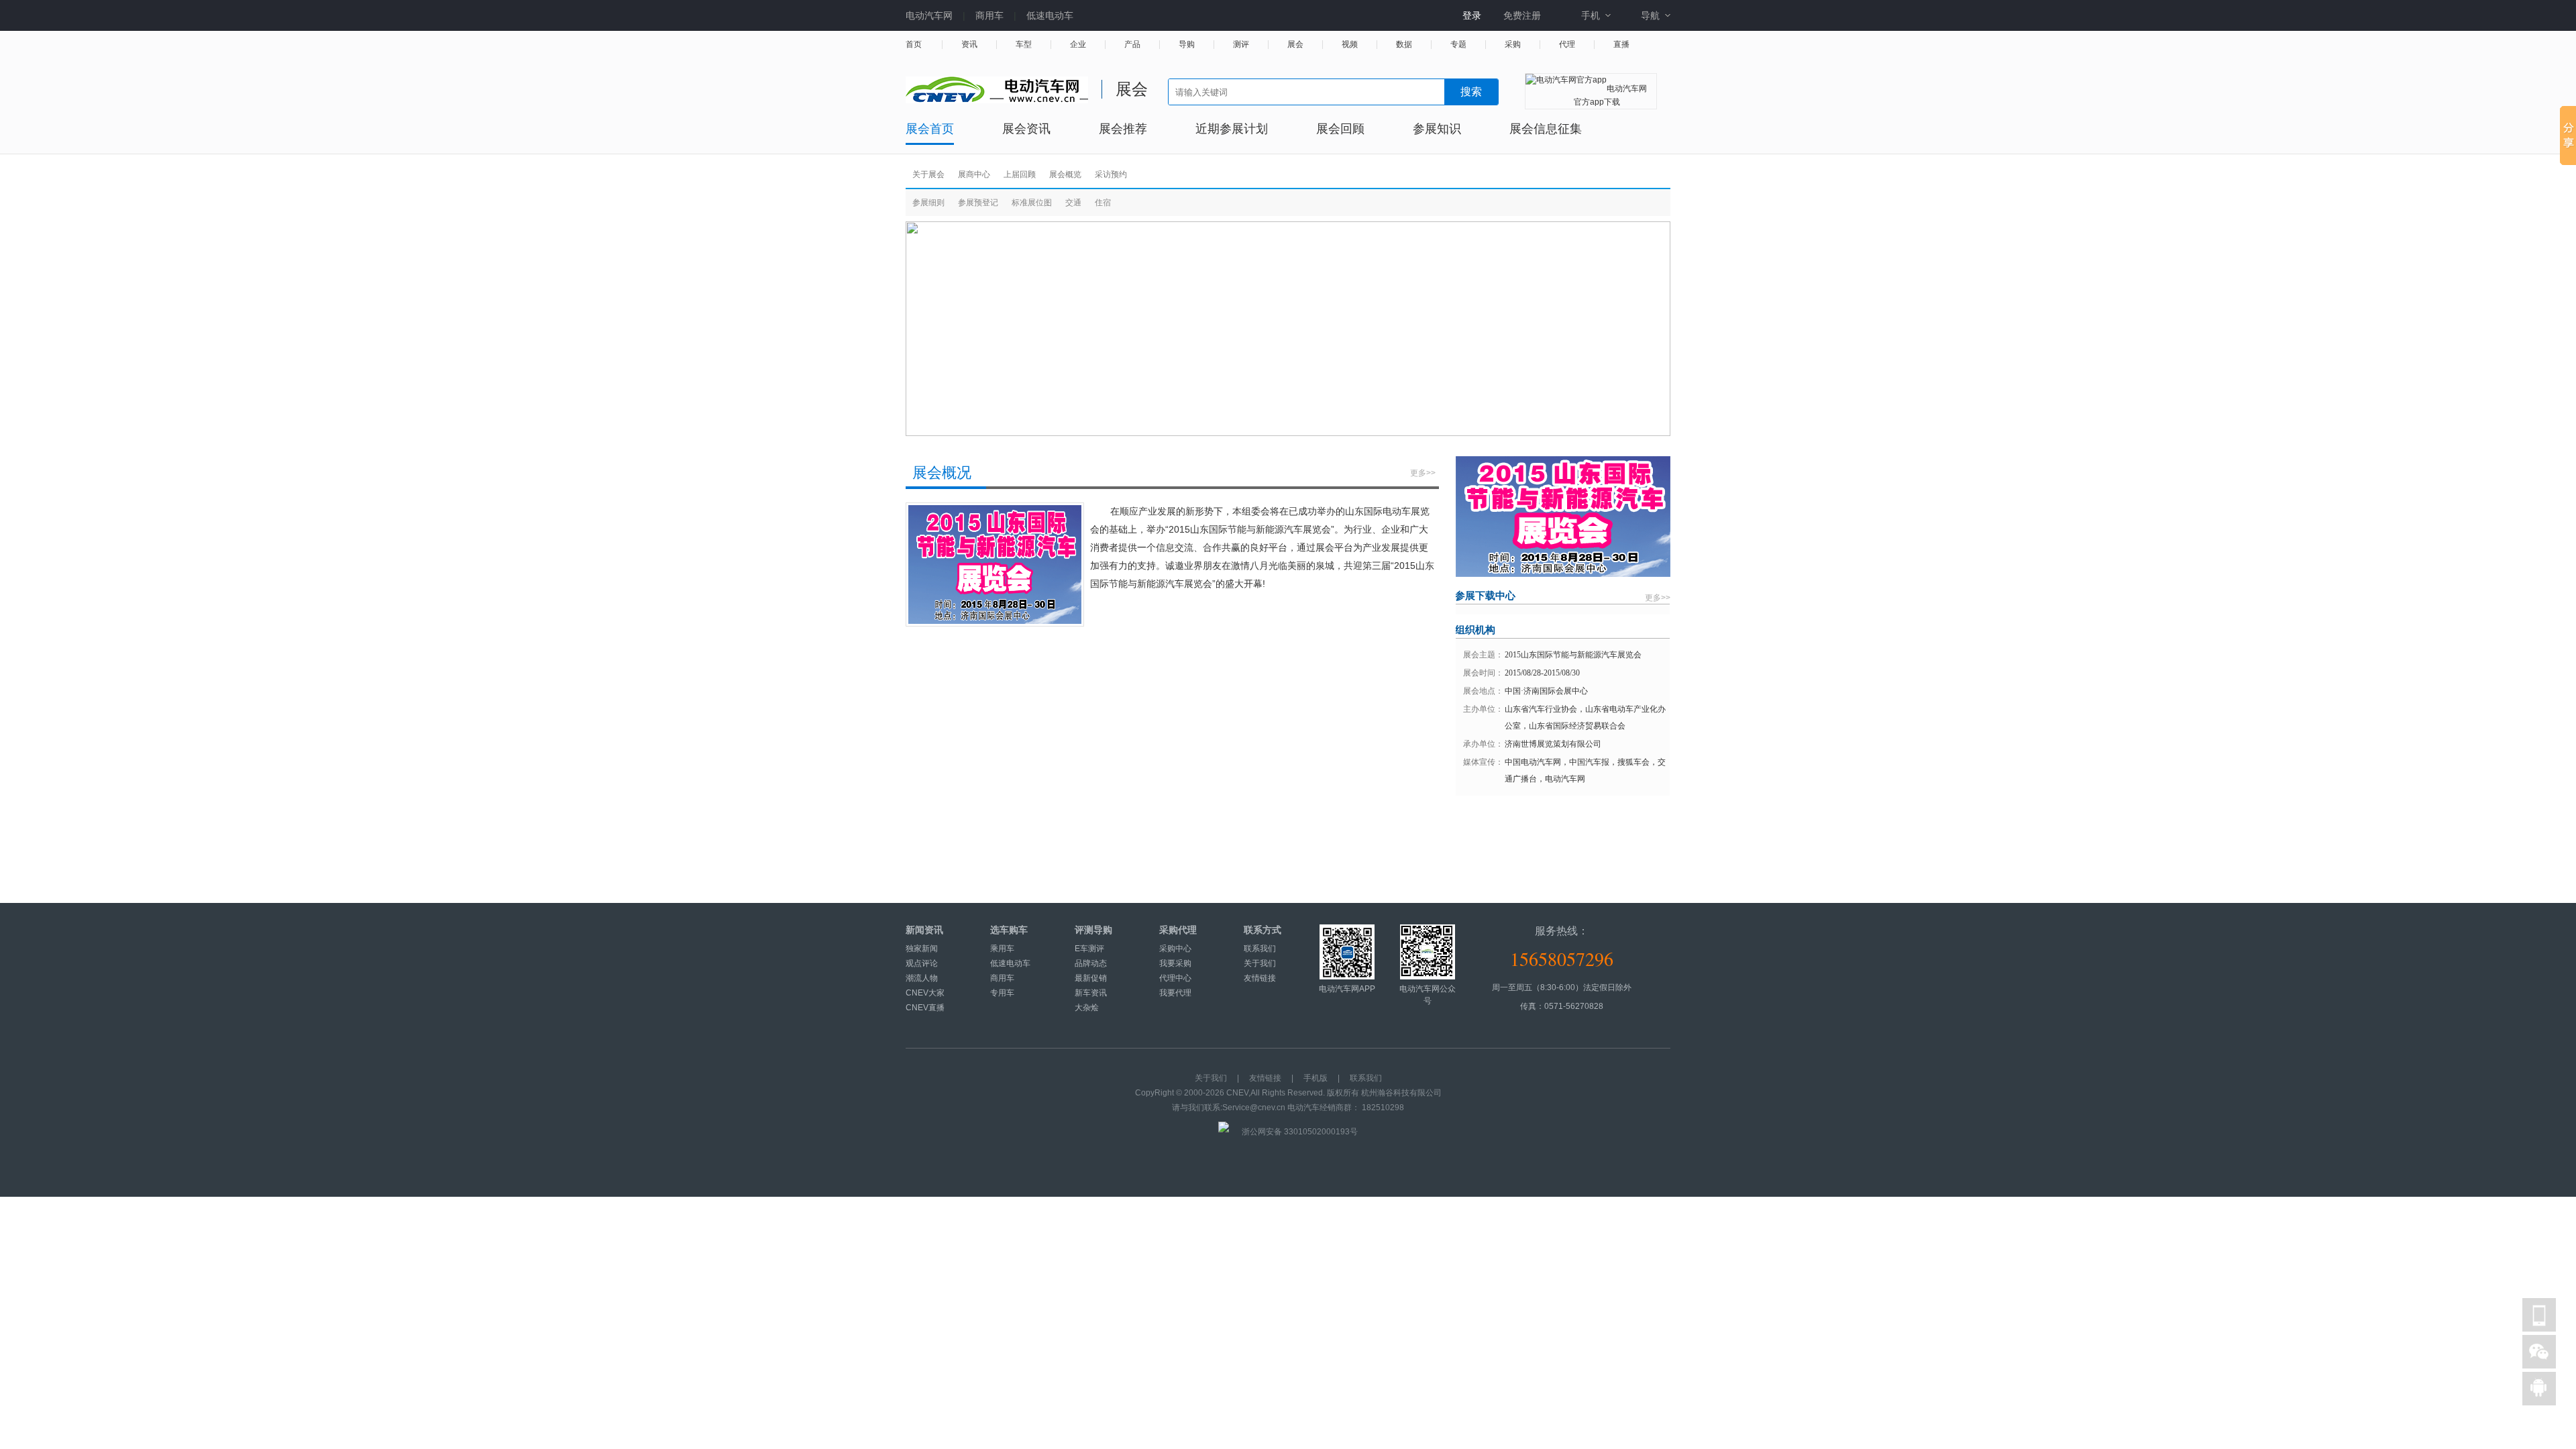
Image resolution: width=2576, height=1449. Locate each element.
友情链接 (1260, 978)
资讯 (969, 45)
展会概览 (1065, 174)
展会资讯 (1026, 129)
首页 (914, 45)
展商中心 (974, 174)
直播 (1621, 45)
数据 (1404, 45)
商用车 (989, 15)
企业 (1078, 45)
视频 (1350, 45)
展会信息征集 (1546, 129)
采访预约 (1111, 174)
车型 (1024, 45)
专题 (1458, 45)
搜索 (1471, 92)
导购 (1187, 45)
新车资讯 (1091, 993)
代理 (1567, 45)
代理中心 (1175, 978)
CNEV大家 (925, 993)
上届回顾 (1020, 174)
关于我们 (1260, 963)
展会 (1295, 45)
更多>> (1423, 473)
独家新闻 (922, 949)
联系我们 (1260, 949)
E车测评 (1089, 949)
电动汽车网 (929, 15)
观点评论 (922, 963)
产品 (1132, 45)
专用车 (1002, 993)
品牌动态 (1091, 963)
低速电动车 (1050, 15)
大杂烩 (1087, 1008)
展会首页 (930, 129)
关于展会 (928, 174)
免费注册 (1522, 15)
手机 (1591, 15)
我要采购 (1175, 963)
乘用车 (1002, 949)
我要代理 (1175, 993)
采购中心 (1175, 949)
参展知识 (1437, 129)
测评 (1241, 45)
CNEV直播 (925, 1008)
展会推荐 (1123, 129)
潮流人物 (922, 978)
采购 (1513, 45)
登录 (1472, 15)
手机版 (1316, 1078)
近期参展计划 (1232, 129)
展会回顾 (1340, 129)
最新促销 (1091, 978)
